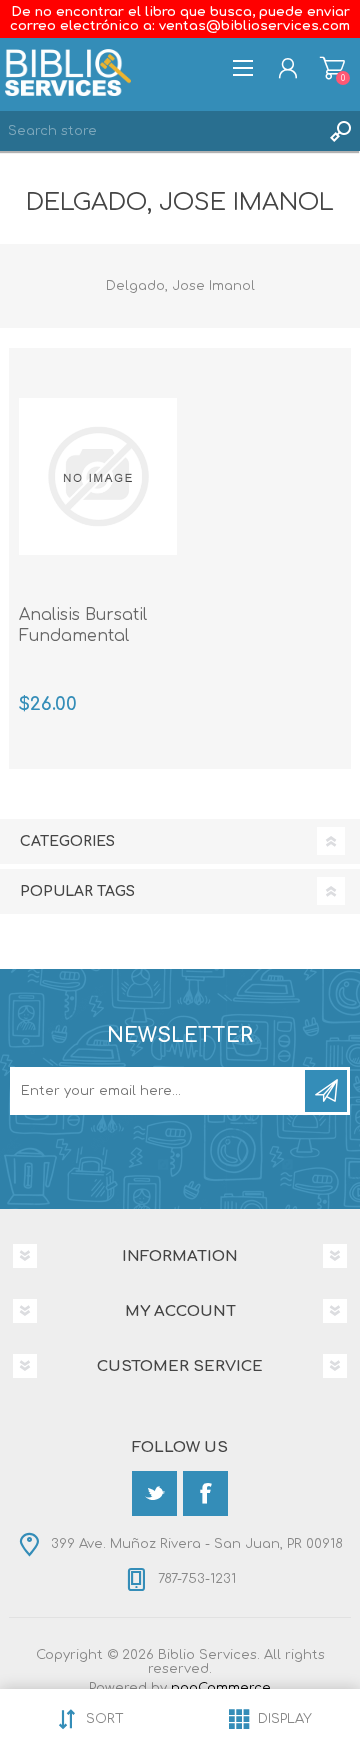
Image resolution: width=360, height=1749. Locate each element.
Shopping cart (332, 68)
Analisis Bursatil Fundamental (83, 625)
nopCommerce (221, 1688)
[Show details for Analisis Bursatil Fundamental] (98, 476)
